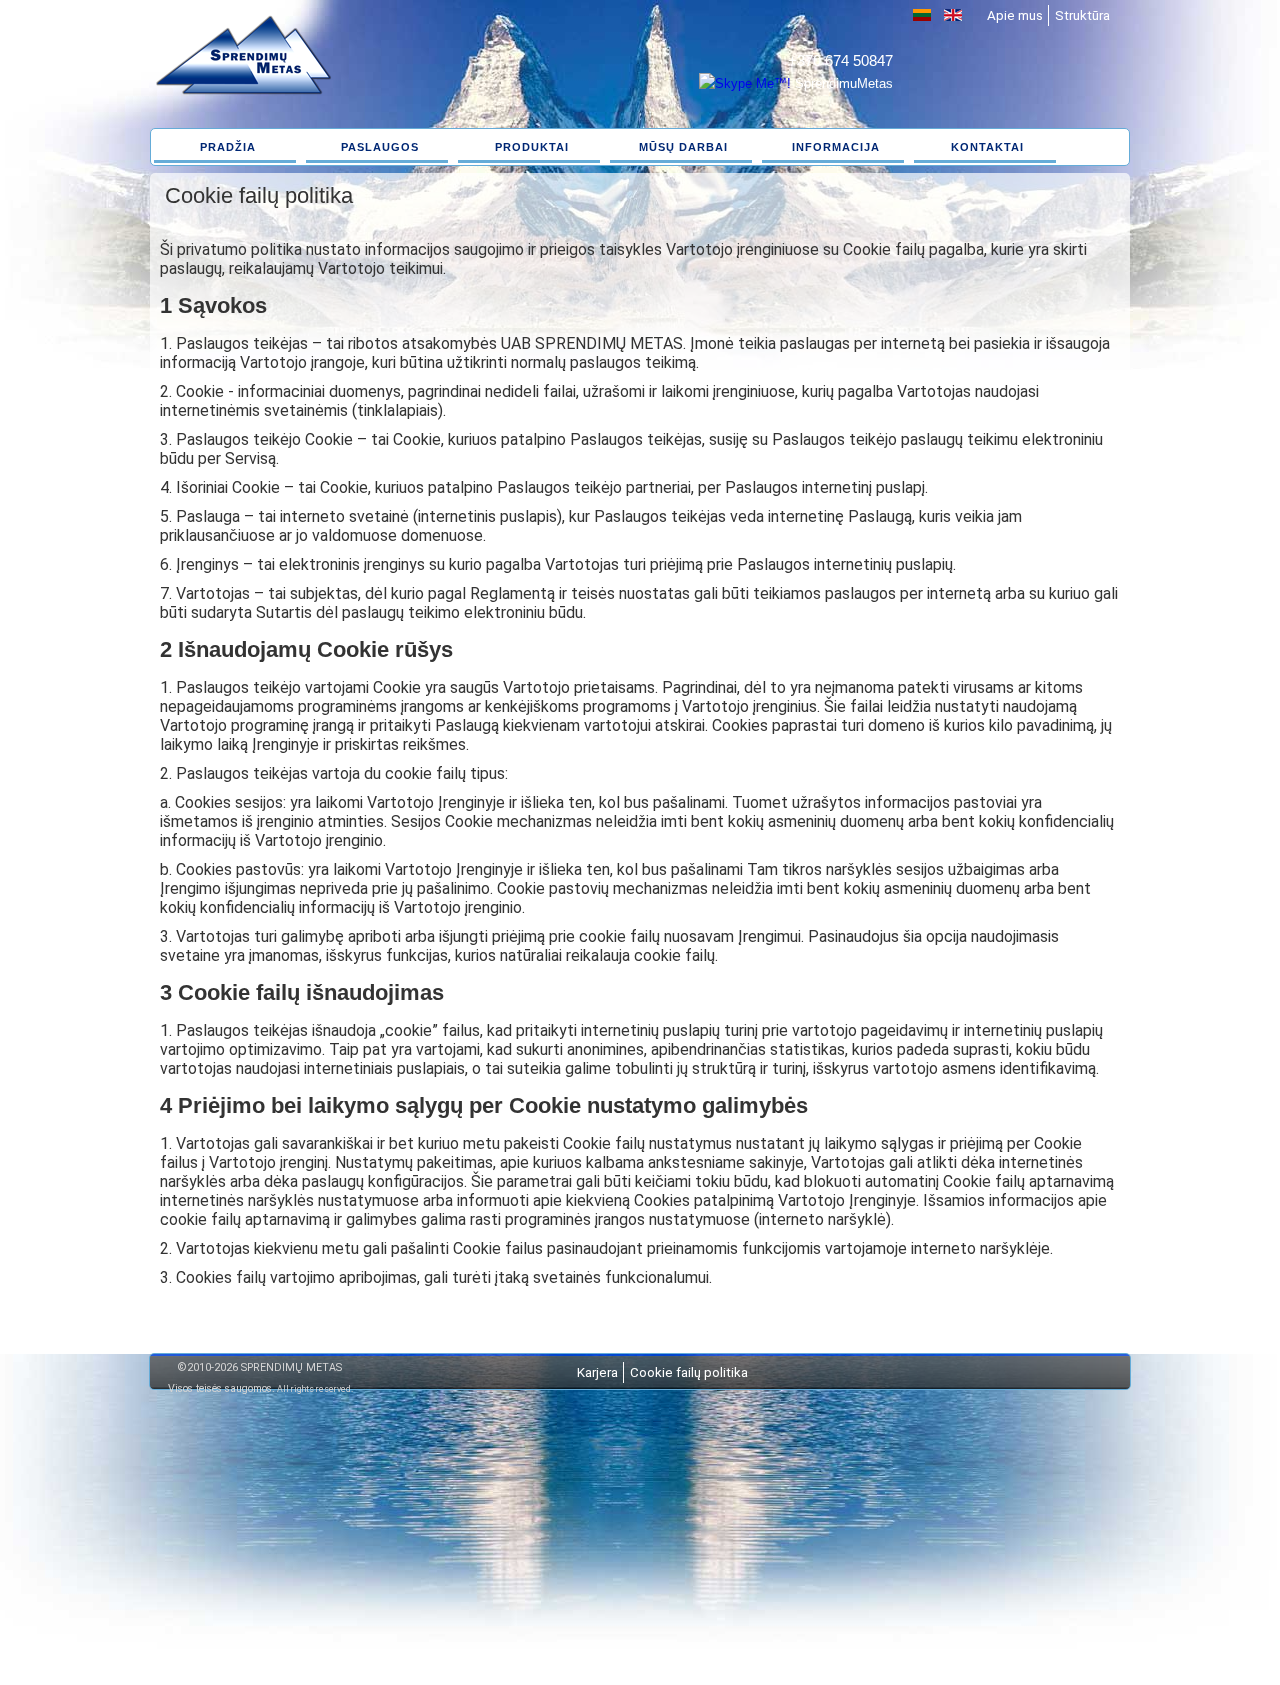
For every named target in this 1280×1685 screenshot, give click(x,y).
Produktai (532, 147)
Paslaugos (380, 147)
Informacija (836, 147)
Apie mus (1015, 15)
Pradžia (228, 147)
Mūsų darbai (683, 147)
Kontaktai (987, 147)
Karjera (597, 1372)
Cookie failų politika (689, 1372)
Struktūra (1082, 15)
